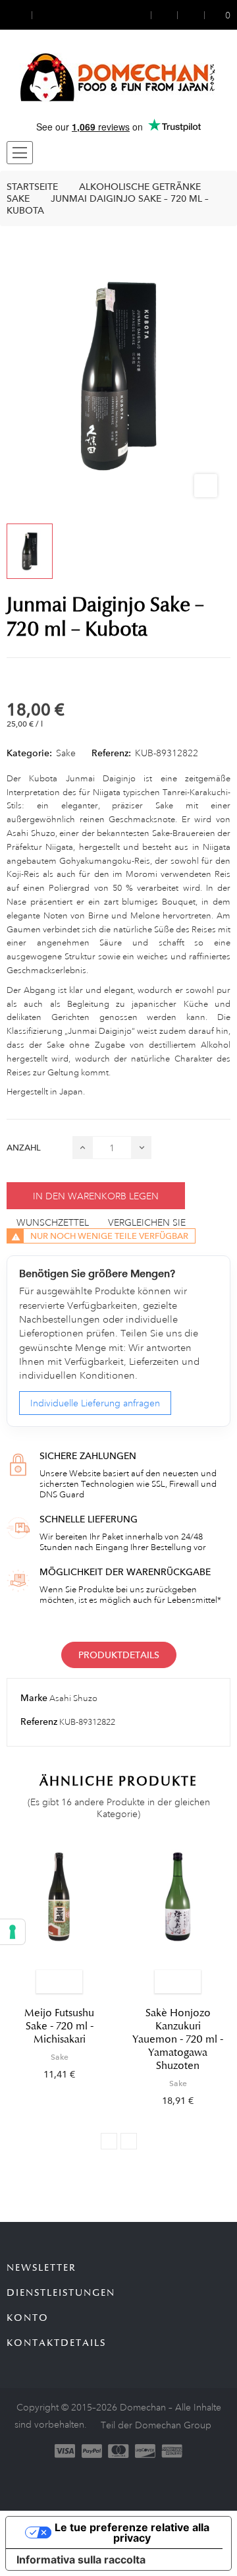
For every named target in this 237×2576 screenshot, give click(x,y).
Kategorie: (29, 753)
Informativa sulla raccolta (81, 2560)
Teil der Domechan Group (156, 2425)
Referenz (39, 1722)
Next (129, 2141)
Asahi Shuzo (73, 1698)
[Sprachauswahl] (44, 15)
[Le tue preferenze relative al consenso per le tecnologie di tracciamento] (13, 1932)
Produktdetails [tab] (119, 1655)
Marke (34, 1698)
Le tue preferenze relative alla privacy (132, 2532)
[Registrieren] (165, 15)
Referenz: (111, 753)
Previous (109, 2141)
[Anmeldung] (143, 15)
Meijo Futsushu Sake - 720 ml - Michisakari (59, 2026)
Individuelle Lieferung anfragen (95, 1403)
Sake (66, 753)
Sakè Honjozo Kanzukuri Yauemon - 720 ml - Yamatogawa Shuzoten (178, 2039)
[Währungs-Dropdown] (19, 15)
